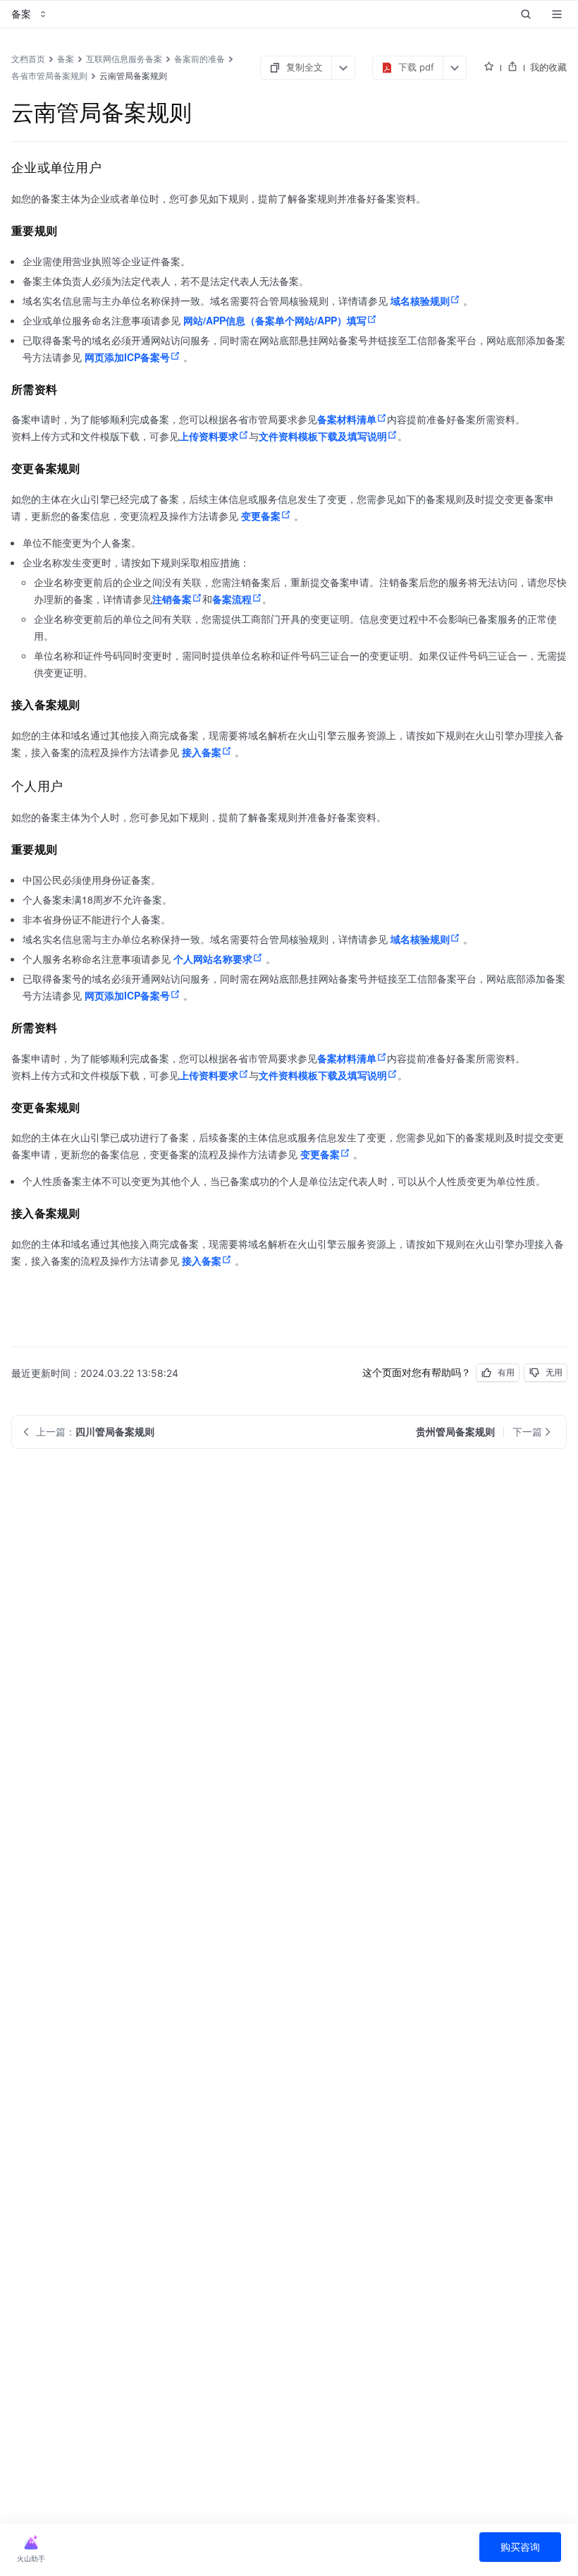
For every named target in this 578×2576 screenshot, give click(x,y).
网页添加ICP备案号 (127, 357)
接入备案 (202, 752)
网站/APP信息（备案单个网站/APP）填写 (275, 320)
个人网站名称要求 (213, 959)
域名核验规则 (420, 300)
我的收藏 (548, 67)
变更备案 (261, 516)
